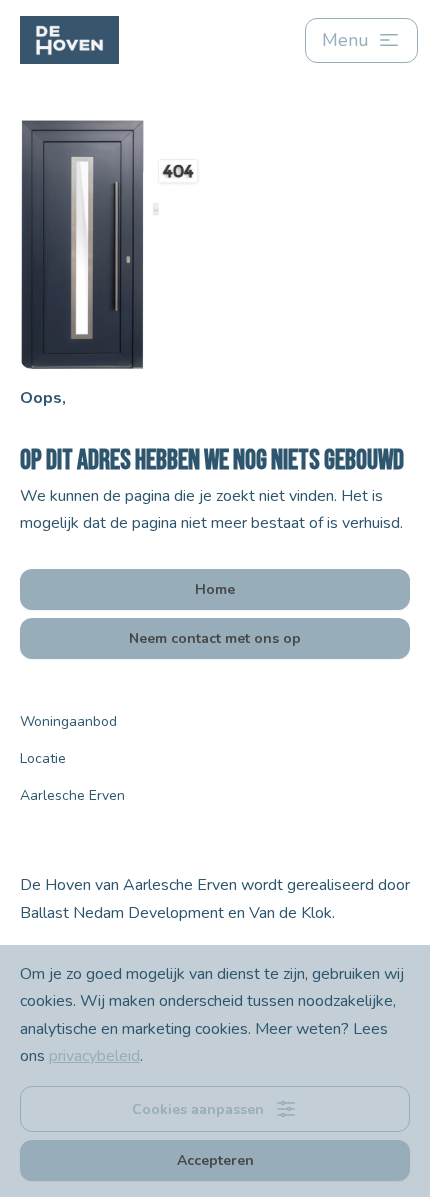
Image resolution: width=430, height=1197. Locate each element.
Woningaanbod (68, 721)
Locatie (43, 758)
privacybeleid (94, 1056)
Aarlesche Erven (72, 795)
